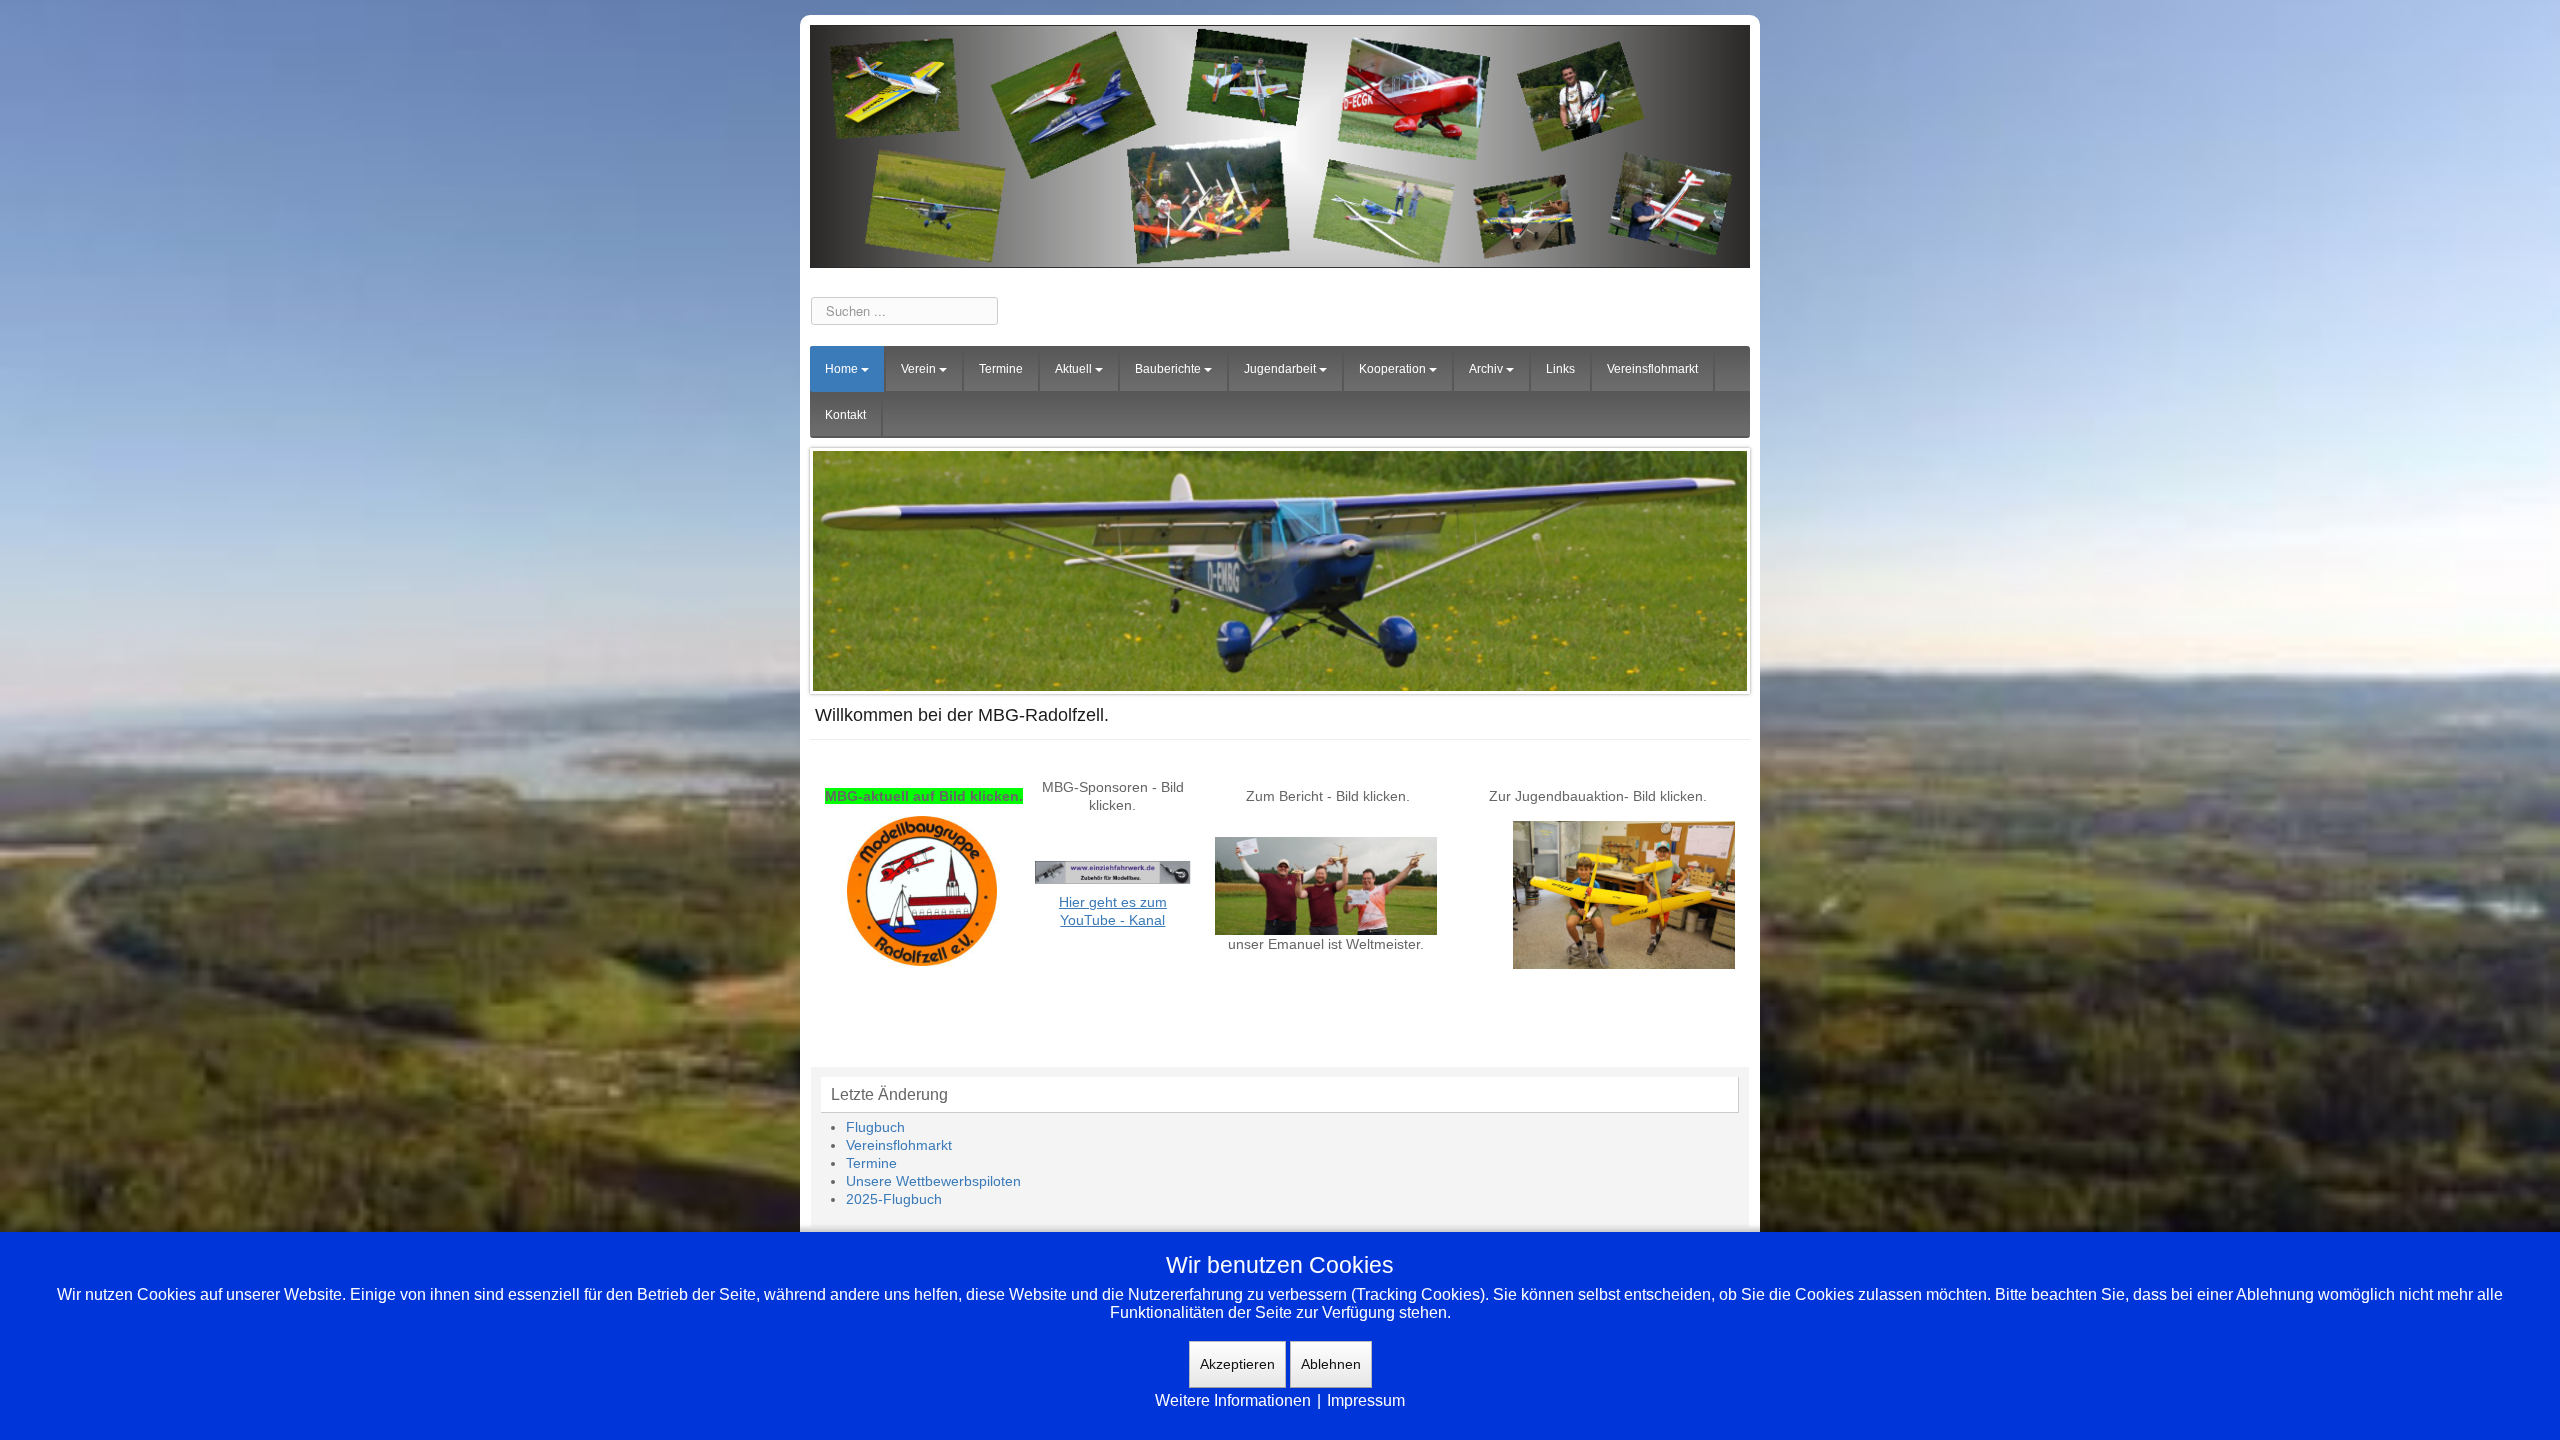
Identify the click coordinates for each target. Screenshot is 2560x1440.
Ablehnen (1331, 1364)
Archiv (1486, 369)
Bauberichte (1168, 369)
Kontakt (845, 415)
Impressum (1366, 1400)
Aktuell (1073, 369)
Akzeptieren (1237, 1364)
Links (1560, 369)
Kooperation (1392, 369)
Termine (1001, 369)
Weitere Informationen (1233, 1400)
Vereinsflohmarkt (1652, 369)
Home (841, 369)
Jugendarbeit (1280, 369)
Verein (918, 369)
